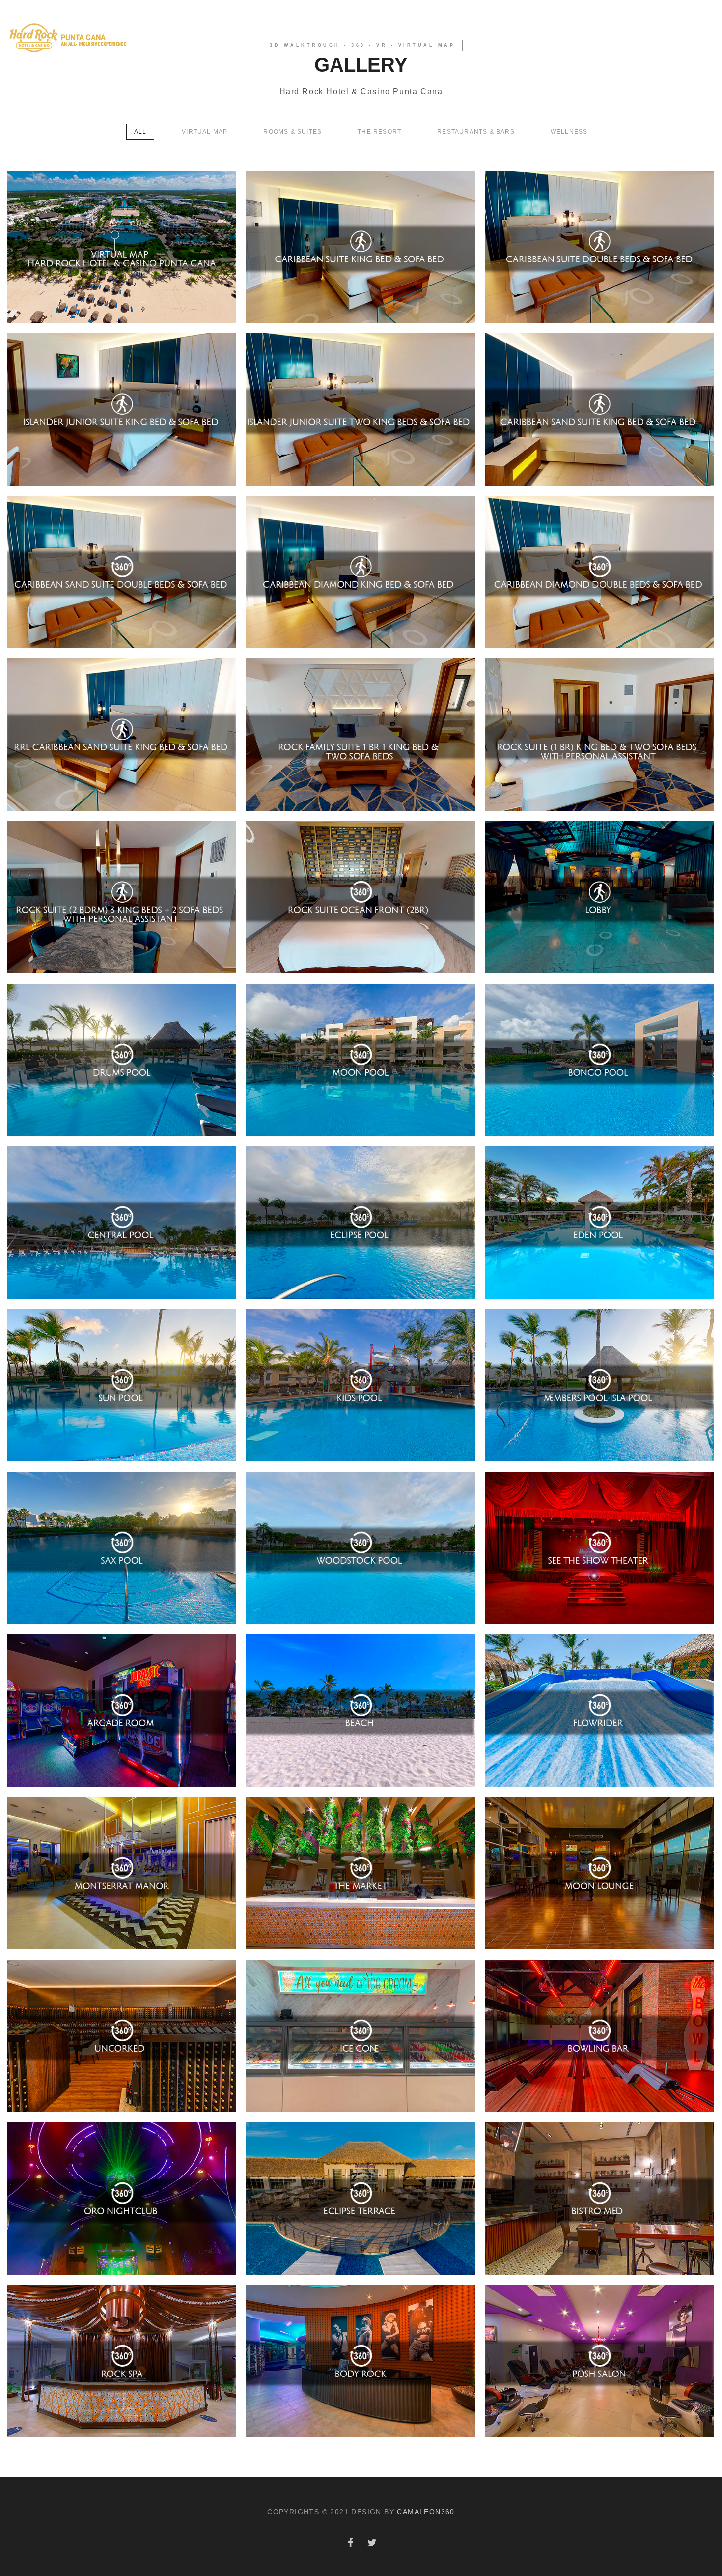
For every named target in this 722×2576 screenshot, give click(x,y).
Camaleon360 (426, 2512)
